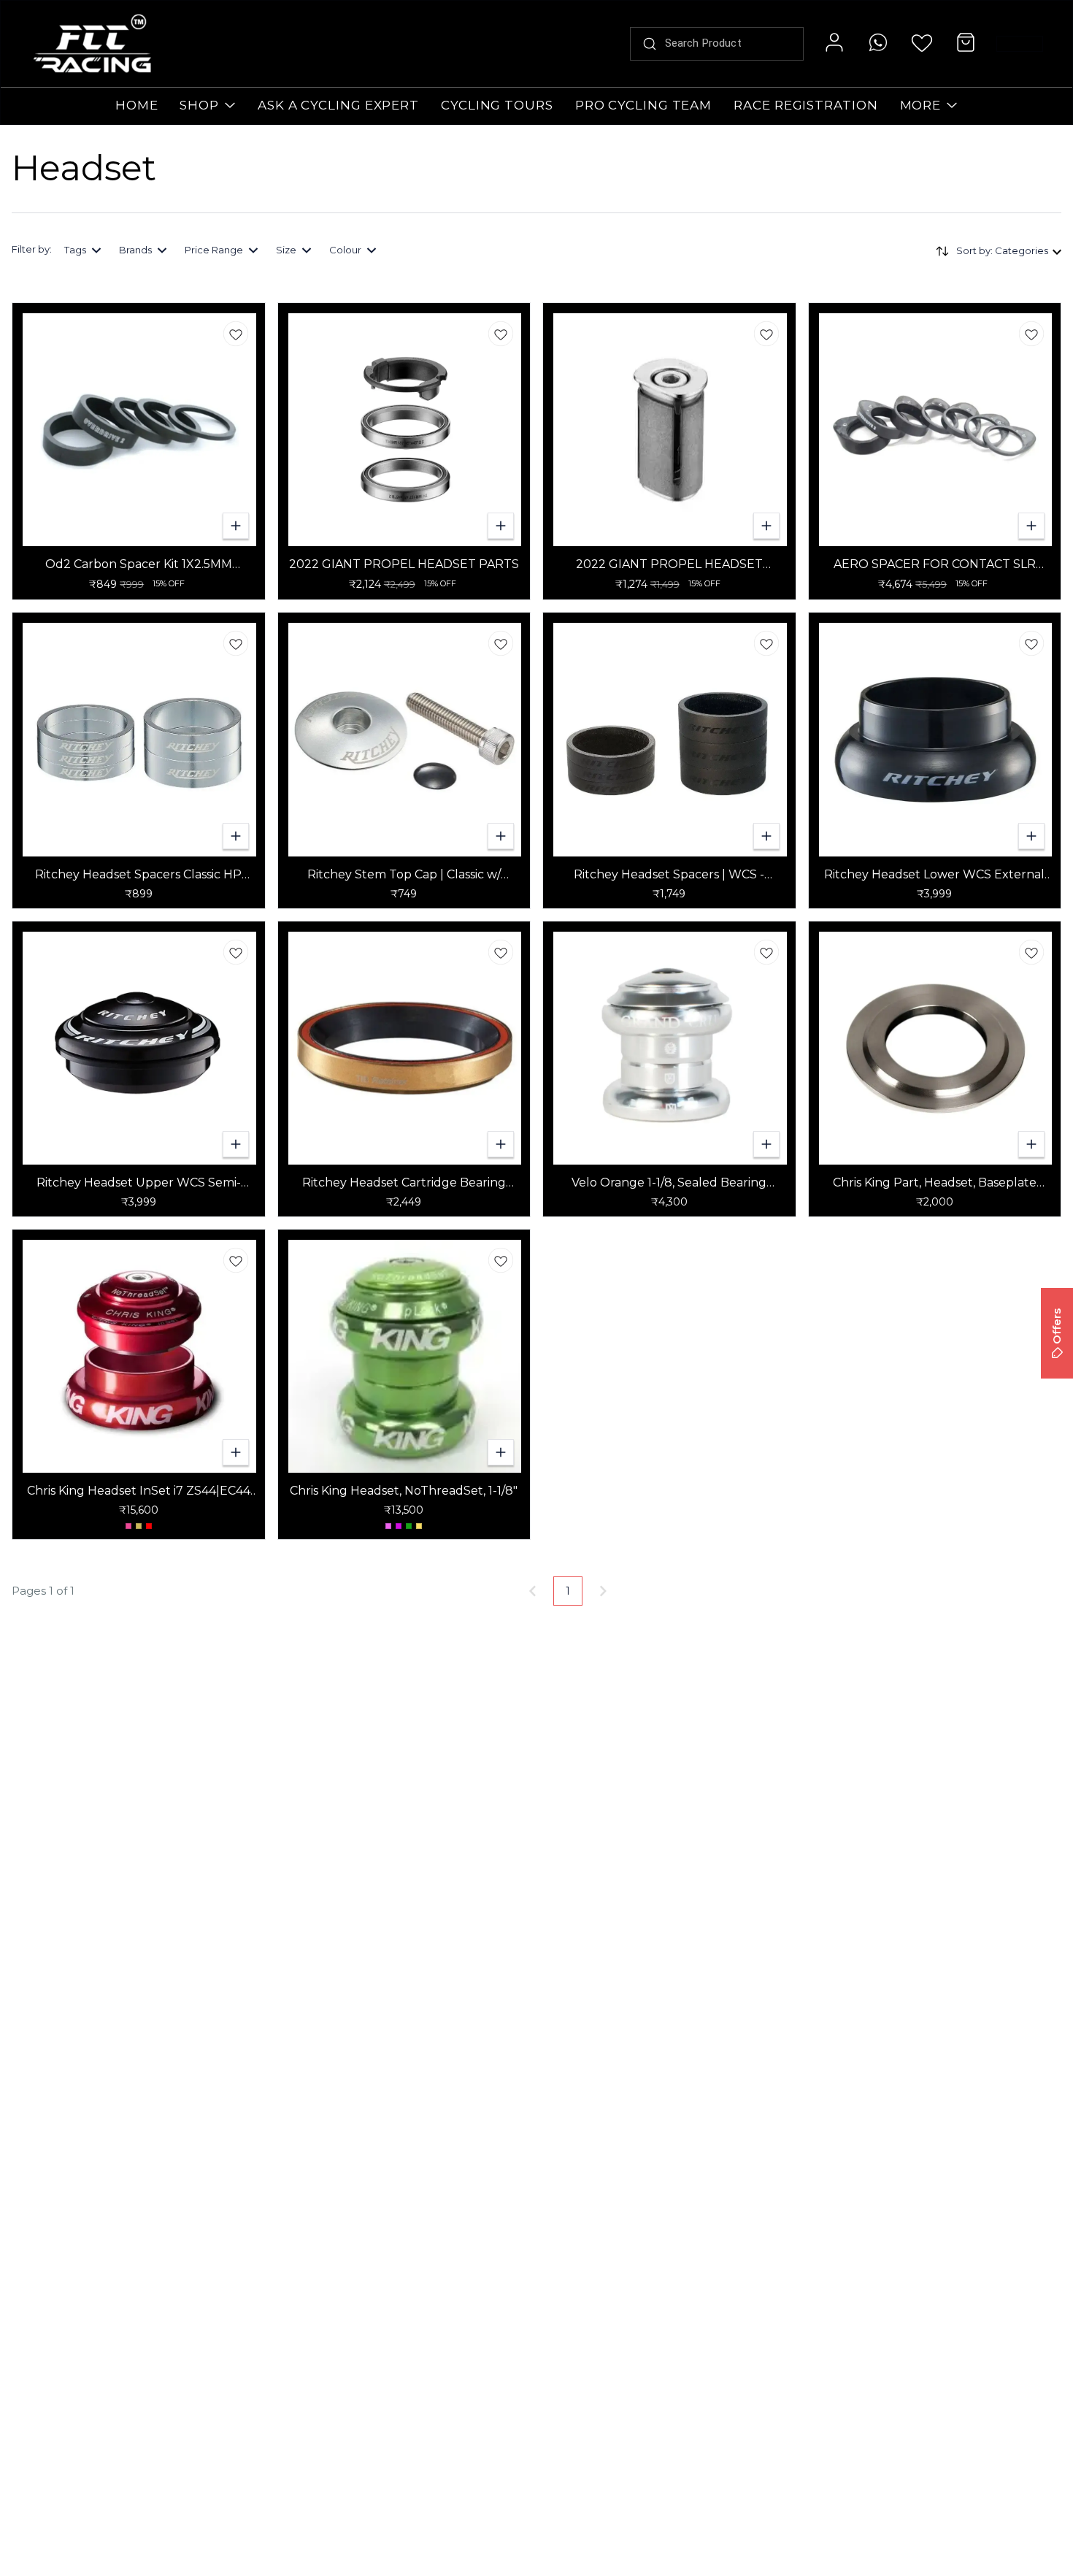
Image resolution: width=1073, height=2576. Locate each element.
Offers (1057, 1326)
